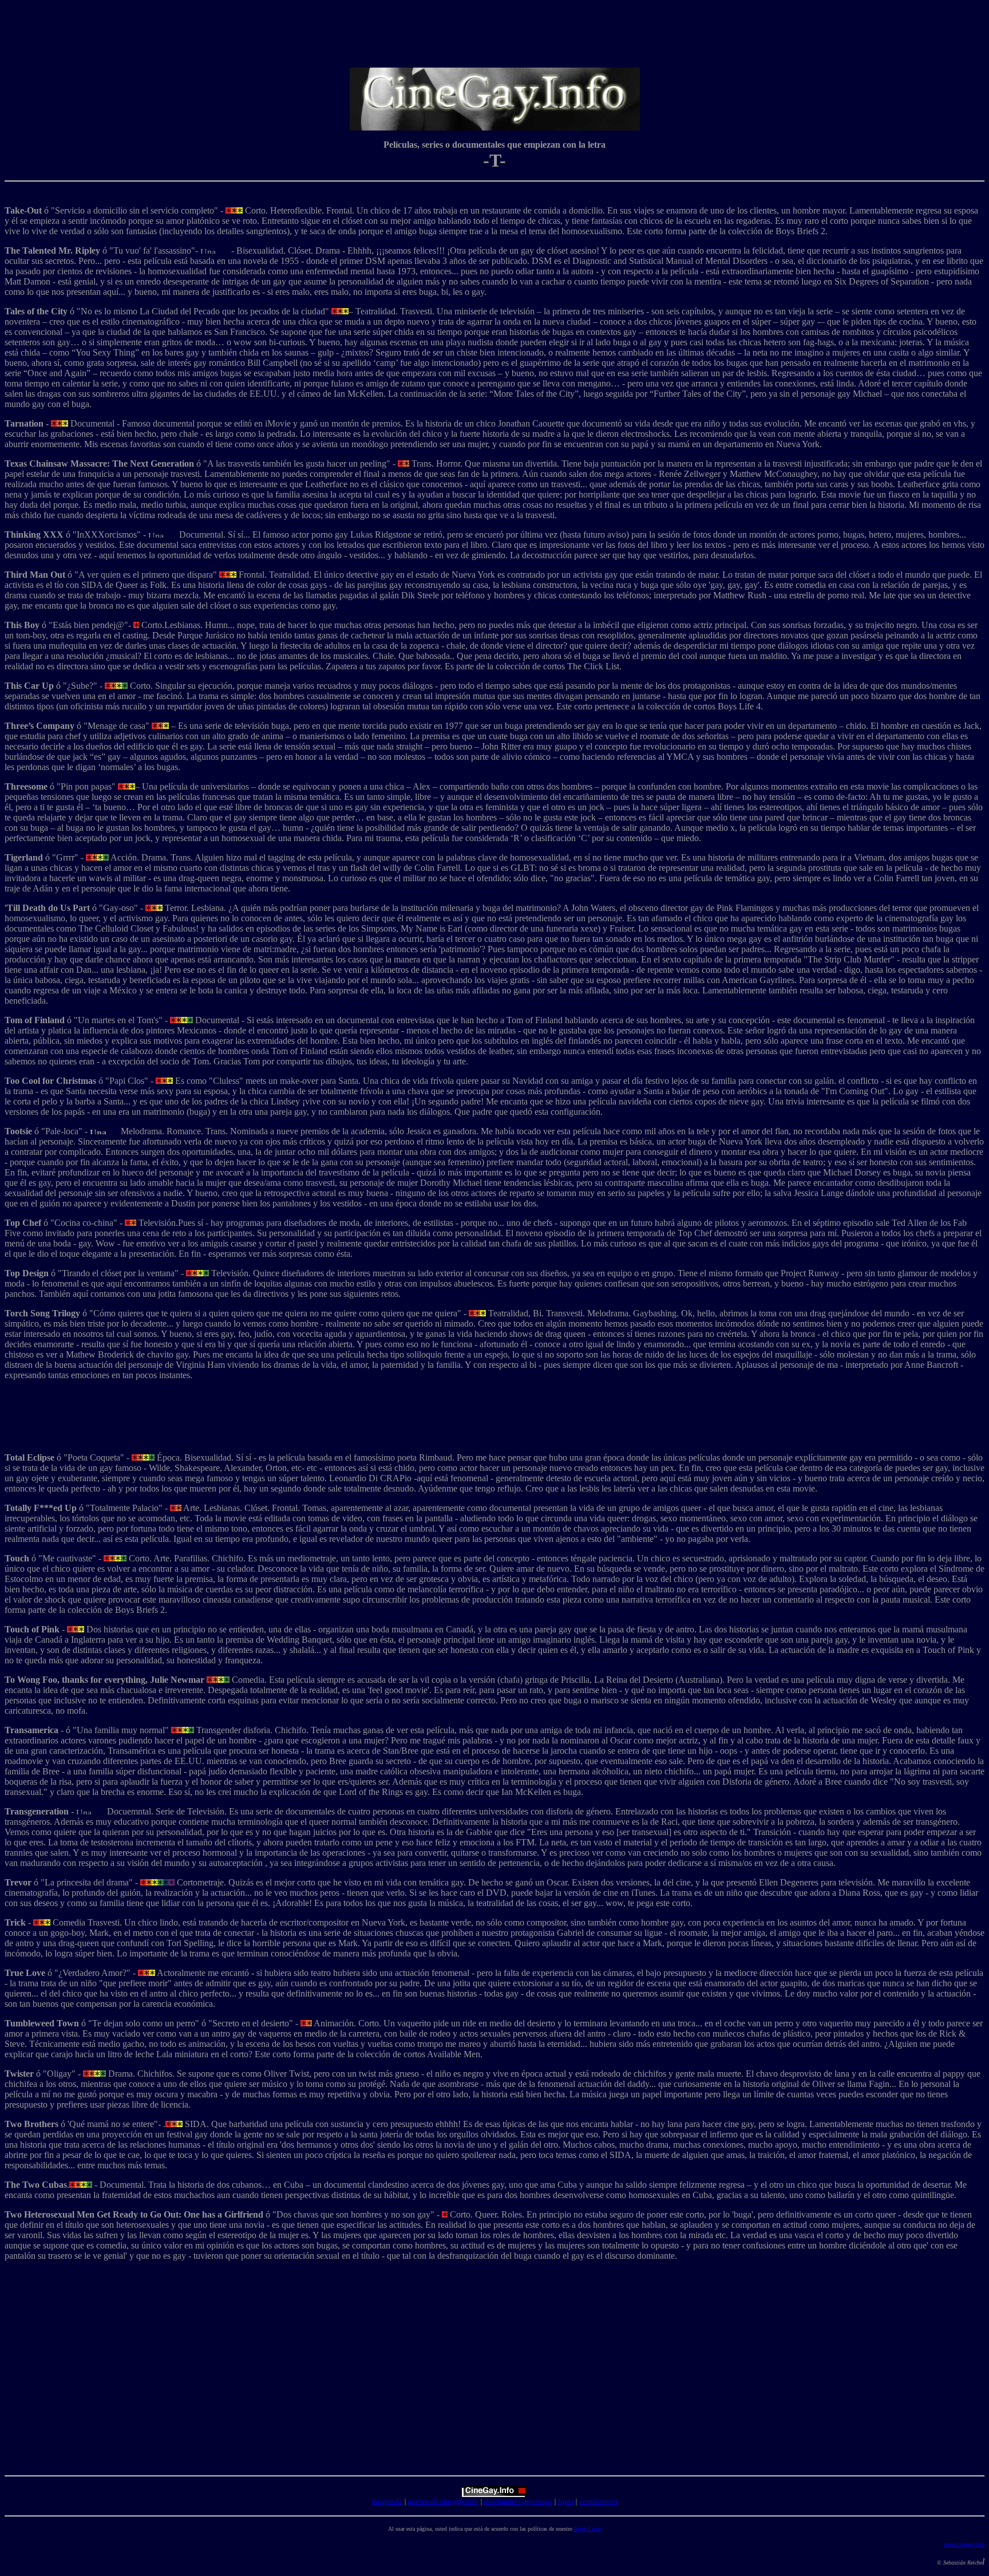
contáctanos (598, 2501)
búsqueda (387, 2501)
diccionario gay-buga (518, 2501)
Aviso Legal (587, 2529)
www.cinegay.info (964, 2544)
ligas (566, 2501)
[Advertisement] (497, 30)
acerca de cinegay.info (443, 2501)
